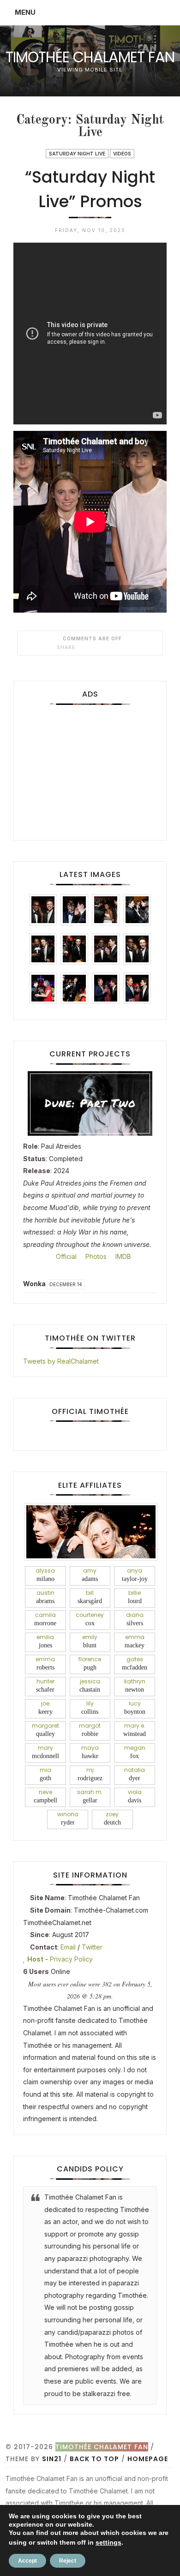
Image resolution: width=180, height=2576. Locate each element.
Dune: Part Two (90, 1103)
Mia (45, 1774)
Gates (135, 1663)
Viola (135, 1796)
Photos (95, 1256)
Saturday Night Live (77, 154)
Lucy (135, 1707)
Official (65, 1256)
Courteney (90, 1619)
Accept (27, 2561)
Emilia (45, 1641)
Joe (45, 1707)
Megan (135, 1752)
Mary (45, 1752)
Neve (45, 1796)
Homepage (148, 2459)
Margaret (45, 1729)
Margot (90, 1729)
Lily (90, 1707)
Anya (135, 1574)
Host (35, 1959)
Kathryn (135, 1685)
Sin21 (52, 2459)
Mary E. (135, 1729)
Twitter (92, 1947)
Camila (45, 1619)
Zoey (112, 1818)
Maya (90, 1752)
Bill (90, 1597)
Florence (90, 1663)
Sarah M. (90, 1796)
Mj (90, 1774)
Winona (68, 1818)
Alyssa (45, 1574)
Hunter (45, 1685)
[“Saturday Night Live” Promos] (83, 647)
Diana (135, 1619)
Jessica (90, 1685)
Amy (90, 1574)
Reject (68, 2561)
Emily (90, 1641)
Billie (135, 1597)
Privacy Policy (71, 1959)
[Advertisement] (90, 769)
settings (108, 2542)
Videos (122, 154)
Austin (45, 1597)
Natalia (135, 1774)
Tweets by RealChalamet (61, 1361)
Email (68, 1947)
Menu (25, 12)
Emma (135, 1641)
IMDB (122, 1256)
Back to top (94, 2459)
